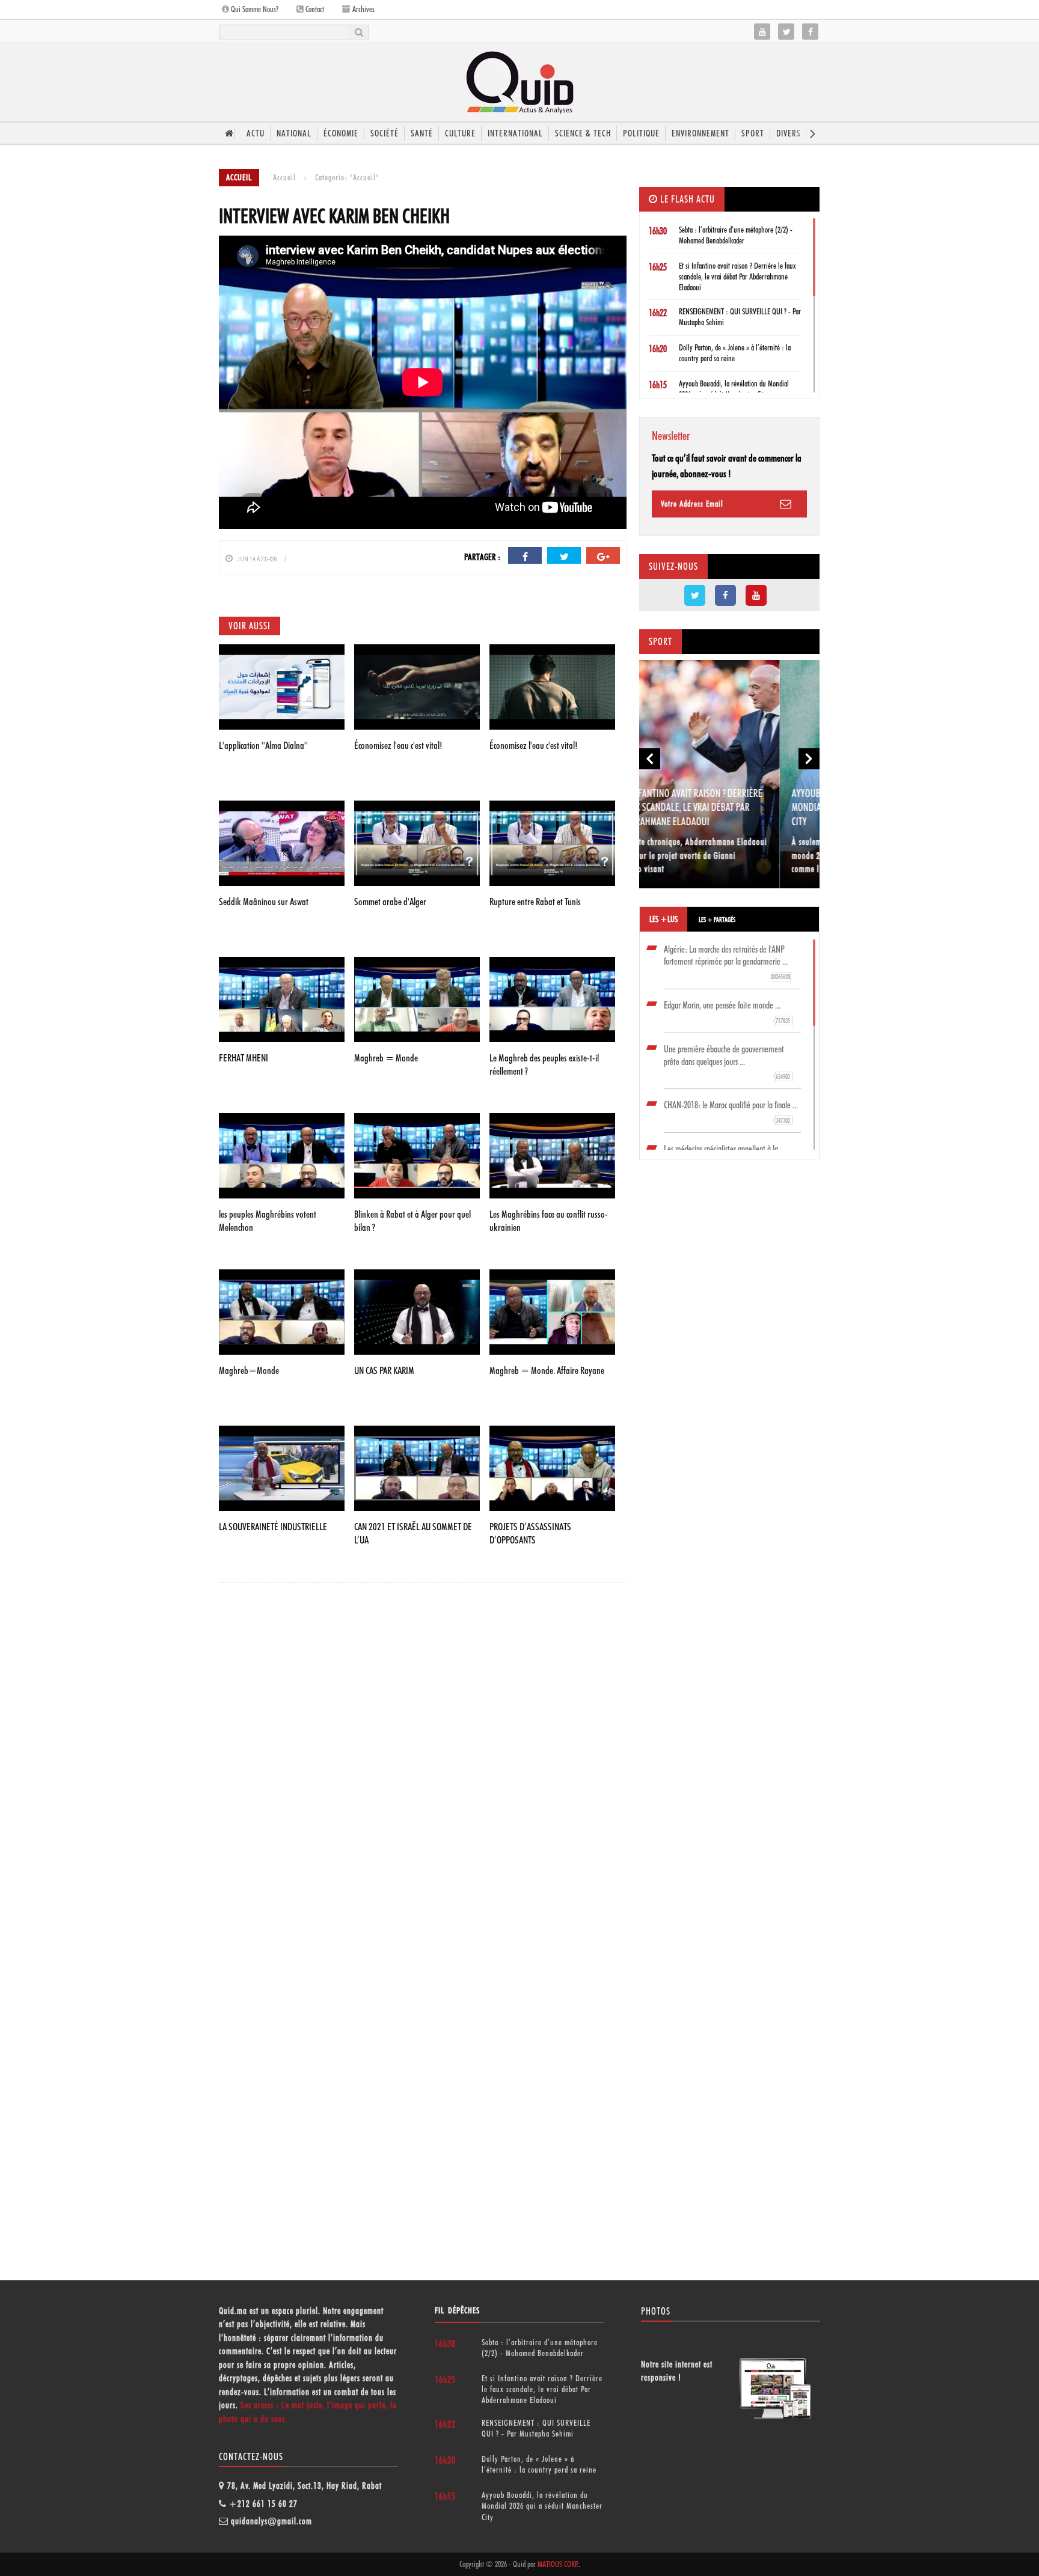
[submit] (359, 32)
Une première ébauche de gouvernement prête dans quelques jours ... (727, 1062)
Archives (363, 9)
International (515, 133)
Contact (314, 9)
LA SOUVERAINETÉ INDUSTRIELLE (273, 1527)
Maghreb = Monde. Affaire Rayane (547, 1370)
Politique (641, 133)
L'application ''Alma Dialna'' (263, 745)
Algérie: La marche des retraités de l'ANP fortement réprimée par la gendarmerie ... (727, 963)
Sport (753, 133)
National (294, 133)
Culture (460, 133)
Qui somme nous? (254, 9)
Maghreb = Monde (386, 1058)
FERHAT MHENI (244, 1058)
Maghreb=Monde (249, 1370)
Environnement (700, 133)
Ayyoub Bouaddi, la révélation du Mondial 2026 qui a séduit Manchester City (727, 807)
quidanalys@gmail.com (271, 2521)
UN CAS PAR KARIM (384, 1370)
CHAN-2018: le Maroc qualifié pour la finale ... (731, 1112)
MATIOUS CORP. (558, 2564)
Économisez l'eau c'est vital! (398, 745)
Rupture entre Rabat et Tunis (535, 902)
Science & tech (583, 133)
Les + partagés (717, 920)
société (385, 133)
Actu (256, 133)
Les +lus (664, 919)
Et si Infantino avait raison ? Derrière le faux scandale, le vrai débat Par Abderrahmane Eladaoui (737, 276)
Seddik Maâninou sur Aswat (264, 902)
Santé (422, 133)
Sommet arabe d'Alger (390, 902)
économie (341, 133)
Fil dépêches (457, 2310)
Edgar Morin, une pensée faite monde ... (727, 1012)
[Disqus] (423, 1757)
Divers (789, 133)
